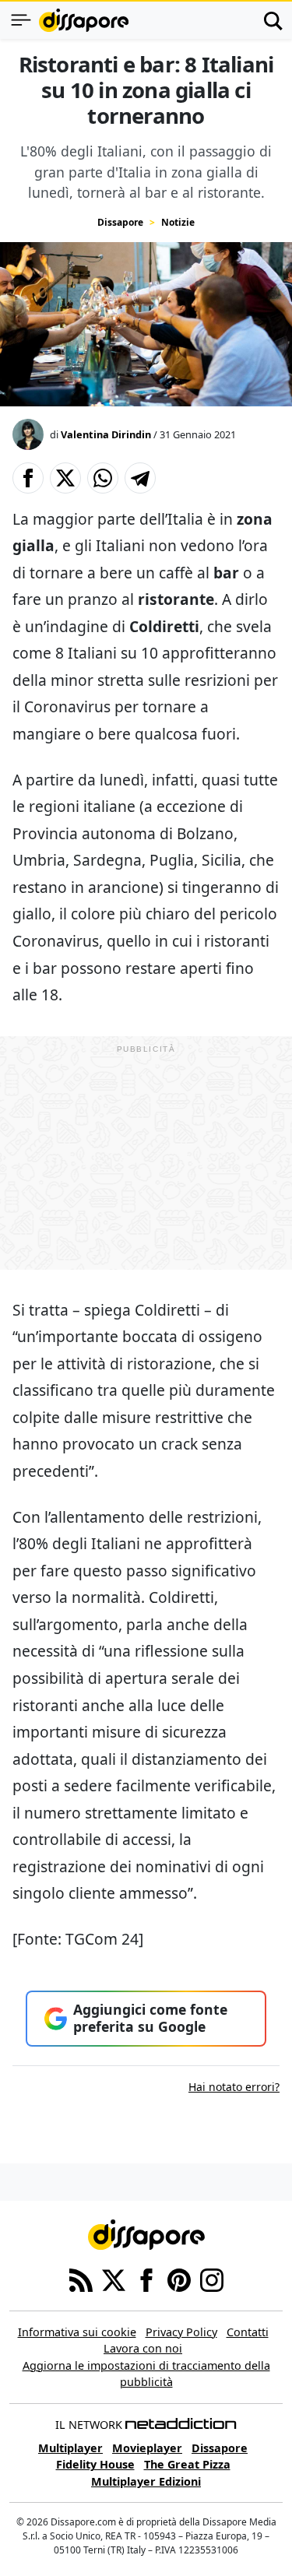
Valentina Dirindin (106, 434)
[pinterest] (179, 2279)
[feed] (81, 2279)
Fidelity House (95, 2464)
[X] (114, 2279)
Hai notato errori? (234, 2087)
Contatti (248, 2332)
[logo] (84, 20)
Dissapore (120, 222)
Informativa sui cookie (77, 2332)
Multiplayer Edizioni (146, 2481)
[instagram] (212, 2279)
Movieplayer (147, 2448)
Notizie (178, 222)
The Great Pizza (187, 2464)
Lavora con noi (143, 2348)
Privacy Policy (181, 2332)
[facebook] (146, 2279)
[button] (28, 478)
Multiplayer (70, 2448)
